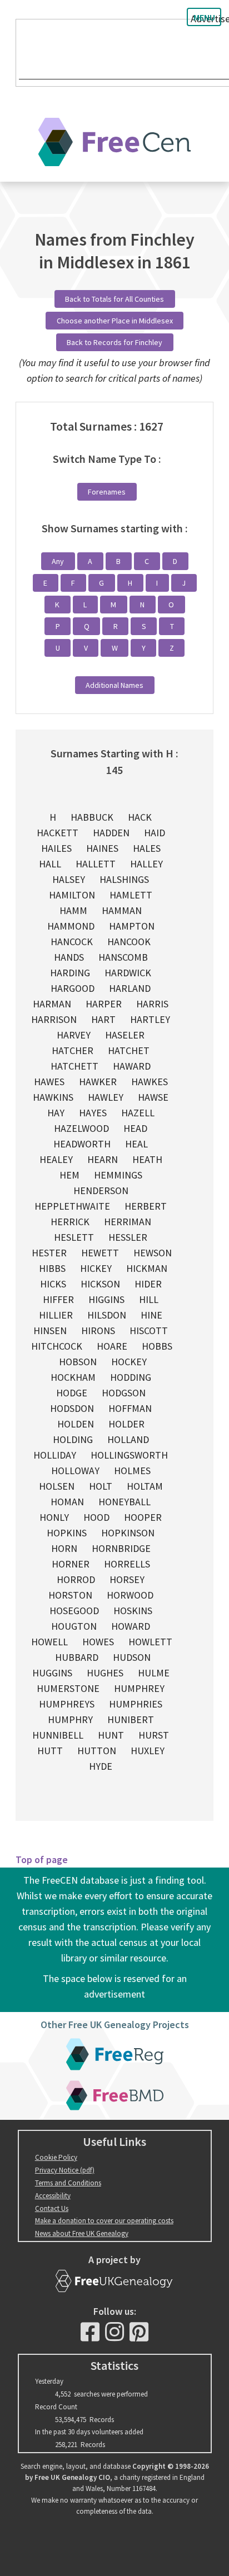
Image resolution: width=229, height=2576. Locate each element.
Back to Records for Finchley (114, 342)
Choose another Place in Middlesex (115, 321)
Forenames (107, 492)
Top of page (42, 1859)
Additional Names (114, 685)
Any (58, 561)
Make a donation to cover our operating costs (104, 2221)
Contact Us (52, 2208)
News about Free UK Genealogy (82, 2233)
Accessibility (53, 2196)
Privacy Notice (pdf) (65, 2170)
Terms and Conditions (68, 2183)
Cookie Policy (56, 2157)
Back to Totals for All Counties (114, 299)
